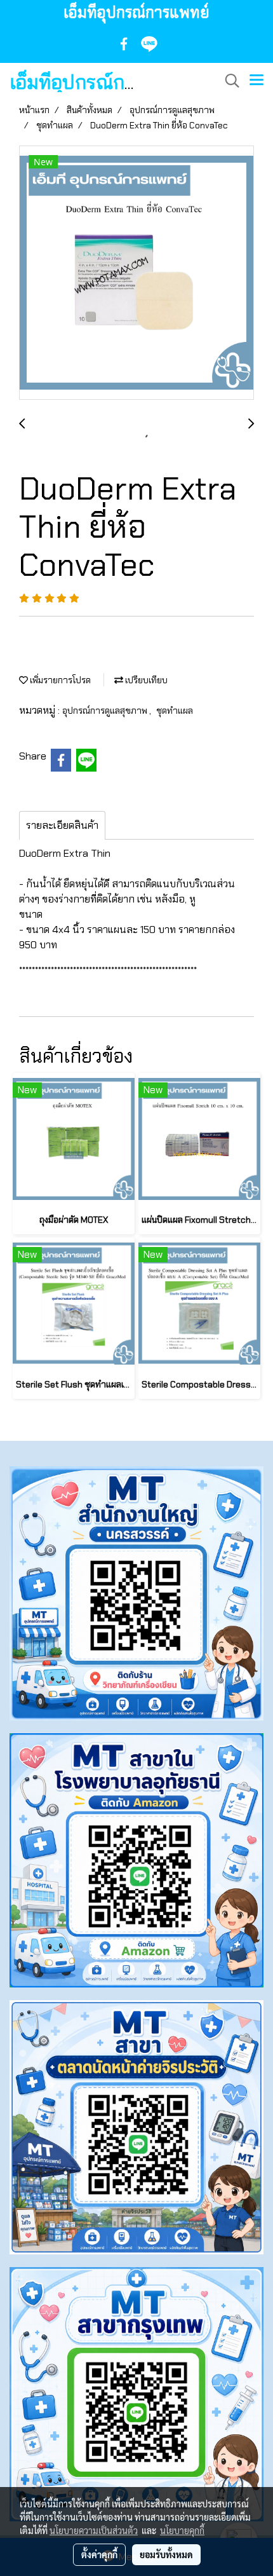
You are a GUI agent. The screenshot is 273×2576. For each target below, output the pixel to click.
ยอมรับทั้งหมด (166, 2554)
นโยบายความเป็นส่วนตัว (94, 2530)
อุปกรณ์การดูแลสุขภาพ (106, 711)
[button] (228, 81)
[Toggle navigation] (256, 81)
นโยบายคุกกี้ (182, 2530)
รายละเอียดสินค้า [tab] (62, 825)
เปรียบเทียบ (145, 680)
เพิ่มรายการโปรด (59, 680)
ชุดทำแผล (175, 711)
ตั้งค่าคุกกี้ (99, 2554)
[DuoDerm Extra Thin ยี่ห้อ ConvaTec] (136, 273)
